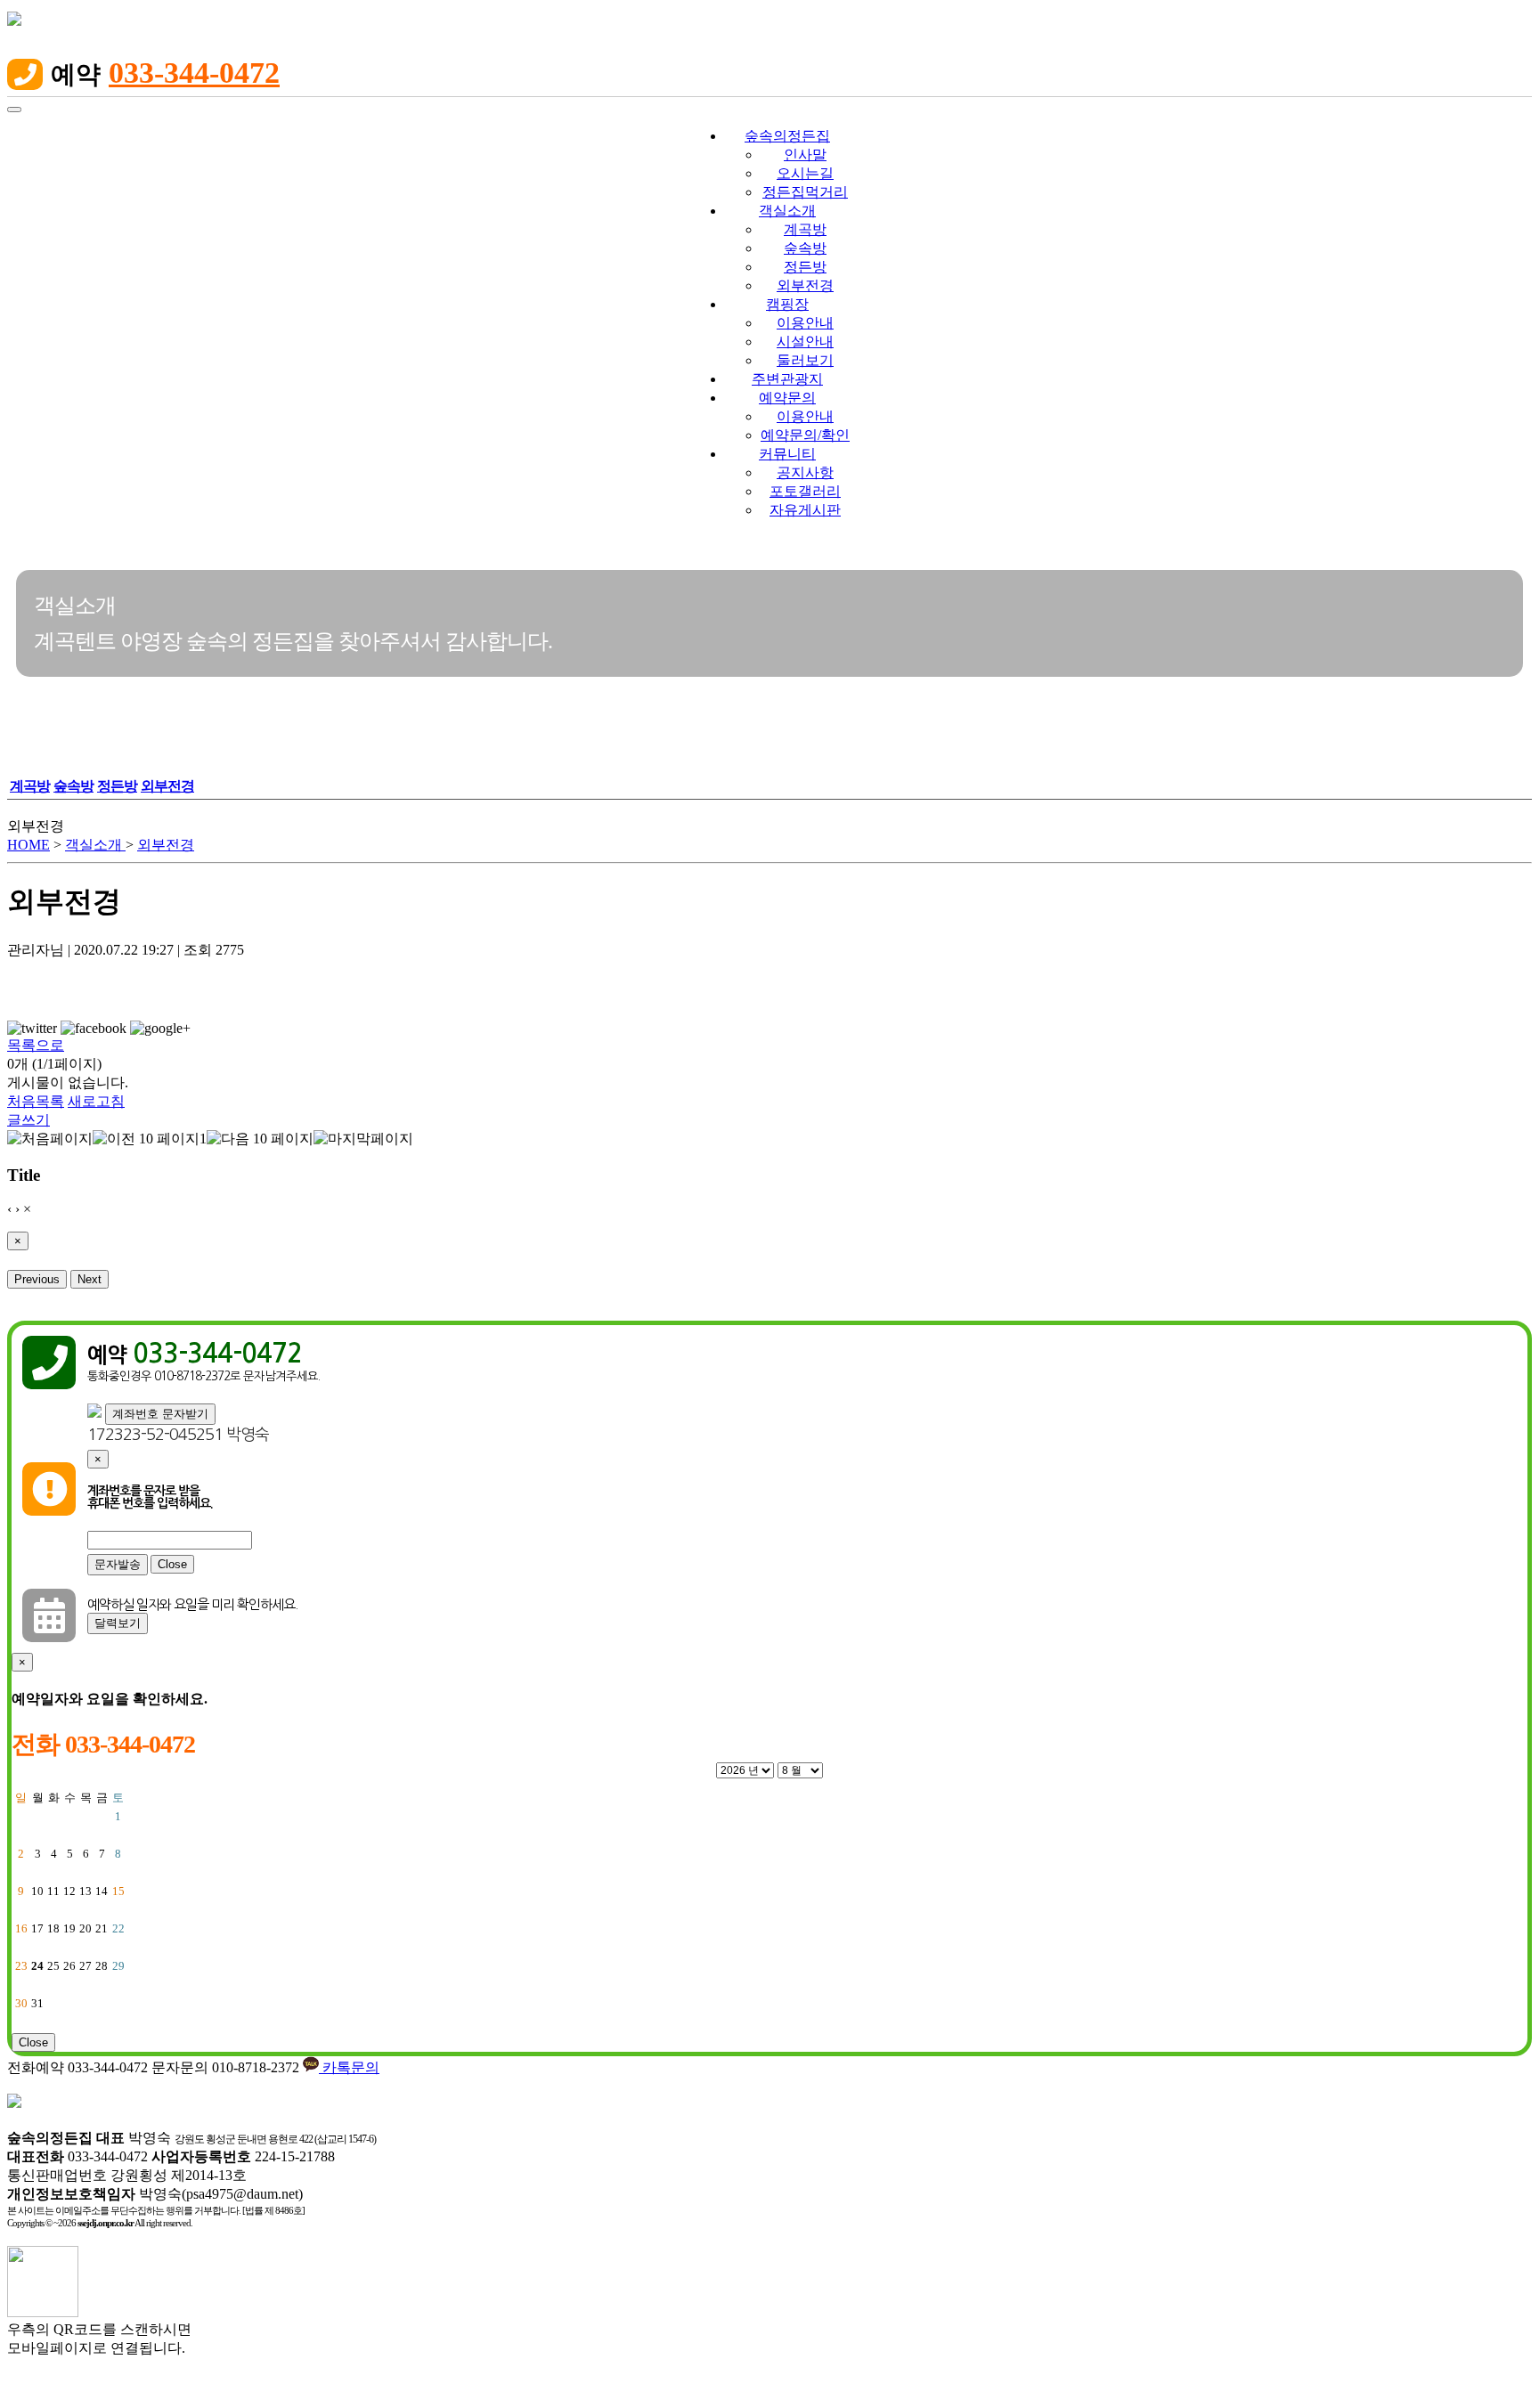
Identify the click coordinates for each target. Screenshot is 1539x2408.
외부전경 (805, 285)
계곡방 (805, 229)
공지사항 (805, 472)
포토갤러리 (805, 491)
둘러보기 (805, 360)
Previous (37, 1279)
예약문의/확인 (805, 435)
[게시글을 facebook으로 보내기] (94, 1029)
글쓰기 (28, 1120)
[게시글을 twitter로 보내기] (32, 1029)
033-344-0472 (194, 73)
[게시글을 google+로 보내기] (160, 1029)
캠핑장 (787, 304)
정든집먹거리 (805, 192)
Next (90, 1279)
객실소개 (787, 211)
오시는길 (805, 173)
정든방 (805, 267)
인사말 (805, 155)
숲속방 (805, 248)
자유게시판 (805, 510)
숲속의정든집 (787, 136)
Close (172, 1564)
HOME (28, 845)
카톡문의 (349, 2067)
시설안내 (805, 342)
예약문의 (787, 398)
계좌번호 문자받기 (160, 1414)
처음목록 (36, 1101)
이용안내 (805, 323)
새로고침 (96, 1101)
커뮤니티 (787, 454)
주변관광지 (787, 379)
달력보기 (118, 1623)
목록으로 (36, 1045)
